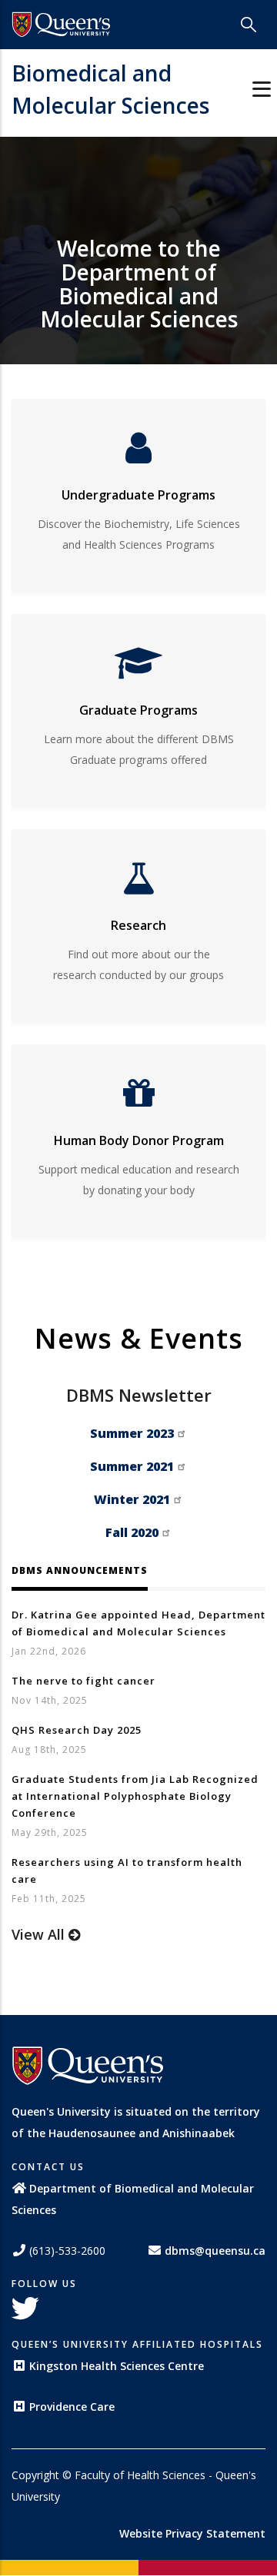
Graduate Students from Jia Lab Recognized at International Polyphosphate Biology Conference (135, 1796)
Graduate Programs (138, 710)
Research (138, 925)
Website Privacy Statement (192, 2533)
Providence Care (72, 2407)
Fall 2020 (132, 1532)
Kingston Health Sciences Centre (117, 2366)
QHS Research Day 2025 (77, 1730)
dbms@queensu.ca (215, 2251)
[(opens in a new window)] (62, 25)
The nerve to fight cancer (83, 1681)
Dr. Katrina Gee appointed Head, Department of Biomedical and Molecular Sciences (138, 1623)
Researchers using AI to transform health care (127, 1871)
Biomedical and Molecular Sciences (110, 89)
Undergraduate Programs (138, 495)
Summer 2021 (132, 1466)
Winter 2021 (132, 1499)
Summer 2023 (132, 1433)
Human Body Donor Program (139, 1140)
